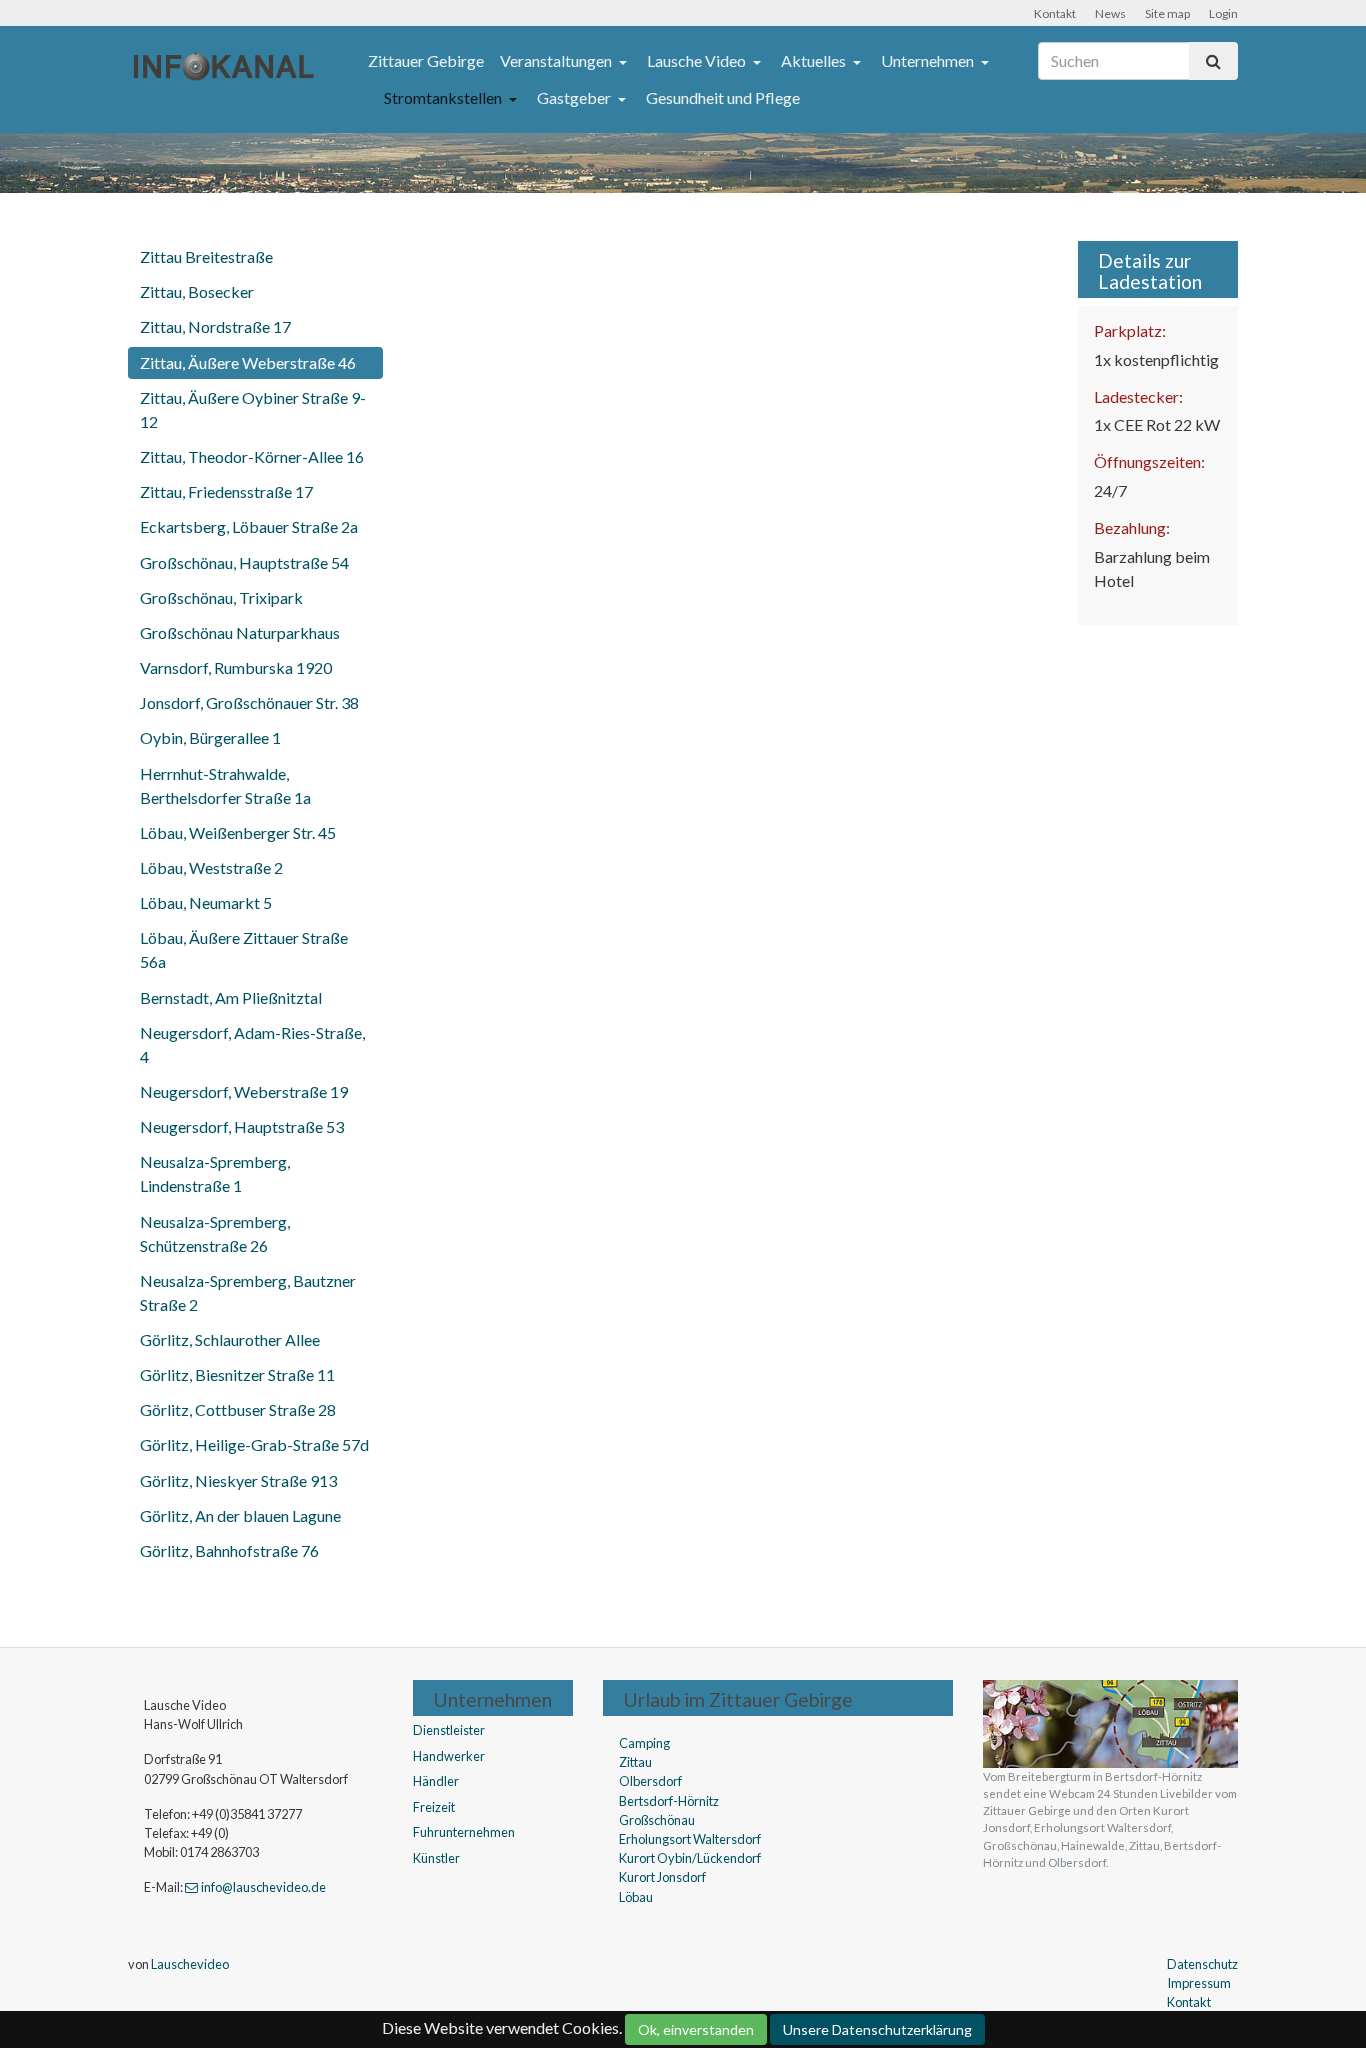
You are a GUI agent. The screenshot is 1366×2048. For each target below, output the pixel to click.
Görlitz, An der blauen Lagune (240, 1515)
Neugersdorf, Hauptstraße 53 (242, 1126)
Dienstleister (449, 1730)
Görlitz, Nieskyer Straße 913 (238, 1480)
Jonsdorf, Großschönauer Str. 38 (249, 702)
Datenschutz (1202, 1964)
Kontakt (1055, 13)
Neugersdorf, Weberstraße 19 (244, 1091)
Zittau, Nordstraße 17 (215, 326)
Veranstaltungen (557, 60)
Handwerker (449, 1756)
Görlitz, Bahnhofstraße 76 (229, 1550)
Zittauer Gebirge (426, 60)
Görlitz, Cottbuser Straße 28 (238, 1409)
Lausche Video (698, 60)
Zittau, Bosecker (197, 291)
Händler (436, 1781)
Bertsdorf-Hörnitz (669, 1801)
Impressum (1199, 1983)
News (1110, 13)
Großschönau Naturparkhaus (240, 632)
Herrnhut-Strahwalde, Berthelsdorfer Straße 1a (225, 785)
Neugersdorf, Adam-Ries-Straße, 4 (252, 1044)
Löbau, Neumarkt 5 (206, 902)
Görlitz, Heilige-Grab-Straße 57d (254, 1444)
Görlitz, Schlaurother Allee (230, 1339)
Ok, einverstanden (696, 2029)
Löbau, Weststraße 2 (211, 867)
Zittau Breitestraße (206, 256)
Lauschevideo (190, 1964)
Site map (1167, 13)
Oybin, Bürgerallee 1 (210, 737)
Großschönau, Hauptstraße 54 (244, 562)
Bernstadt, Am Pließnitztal (231, 997)
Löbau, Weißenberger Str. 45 (238, 832)
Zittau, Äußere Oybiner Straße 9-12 (253, 409)
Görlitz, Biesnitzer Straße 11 (237, 1374)
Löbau (636, 1897)
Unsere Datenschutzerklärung (877, 2029)
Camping (644, 1743)
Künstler (436, 1858)
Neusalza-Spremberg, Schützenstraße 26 (215, 1233)
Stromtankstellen (444, 97)
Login (1223, 13)
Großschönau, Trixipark (221, 597)
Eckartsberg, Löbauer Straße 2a (249, 526)
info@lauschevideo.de (263, 1887)
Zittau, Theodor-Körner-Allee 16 (252, 456)
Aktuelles (815, 60)
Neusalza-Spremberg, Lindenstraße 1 (215, 1173)
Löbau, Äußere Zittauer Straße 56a (244, 949)
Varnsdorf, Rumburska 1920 (236, 667)
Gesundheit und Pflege (723, 97)
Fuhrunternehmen (464, 1832)
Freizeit (434, 1807)
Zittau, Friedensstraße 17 (226, 491)
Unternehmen (929, 60)
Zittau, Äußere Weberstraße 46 (248, 362)
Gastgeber (575, 97)
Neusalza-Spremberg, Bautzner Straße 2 (248, 1292)
